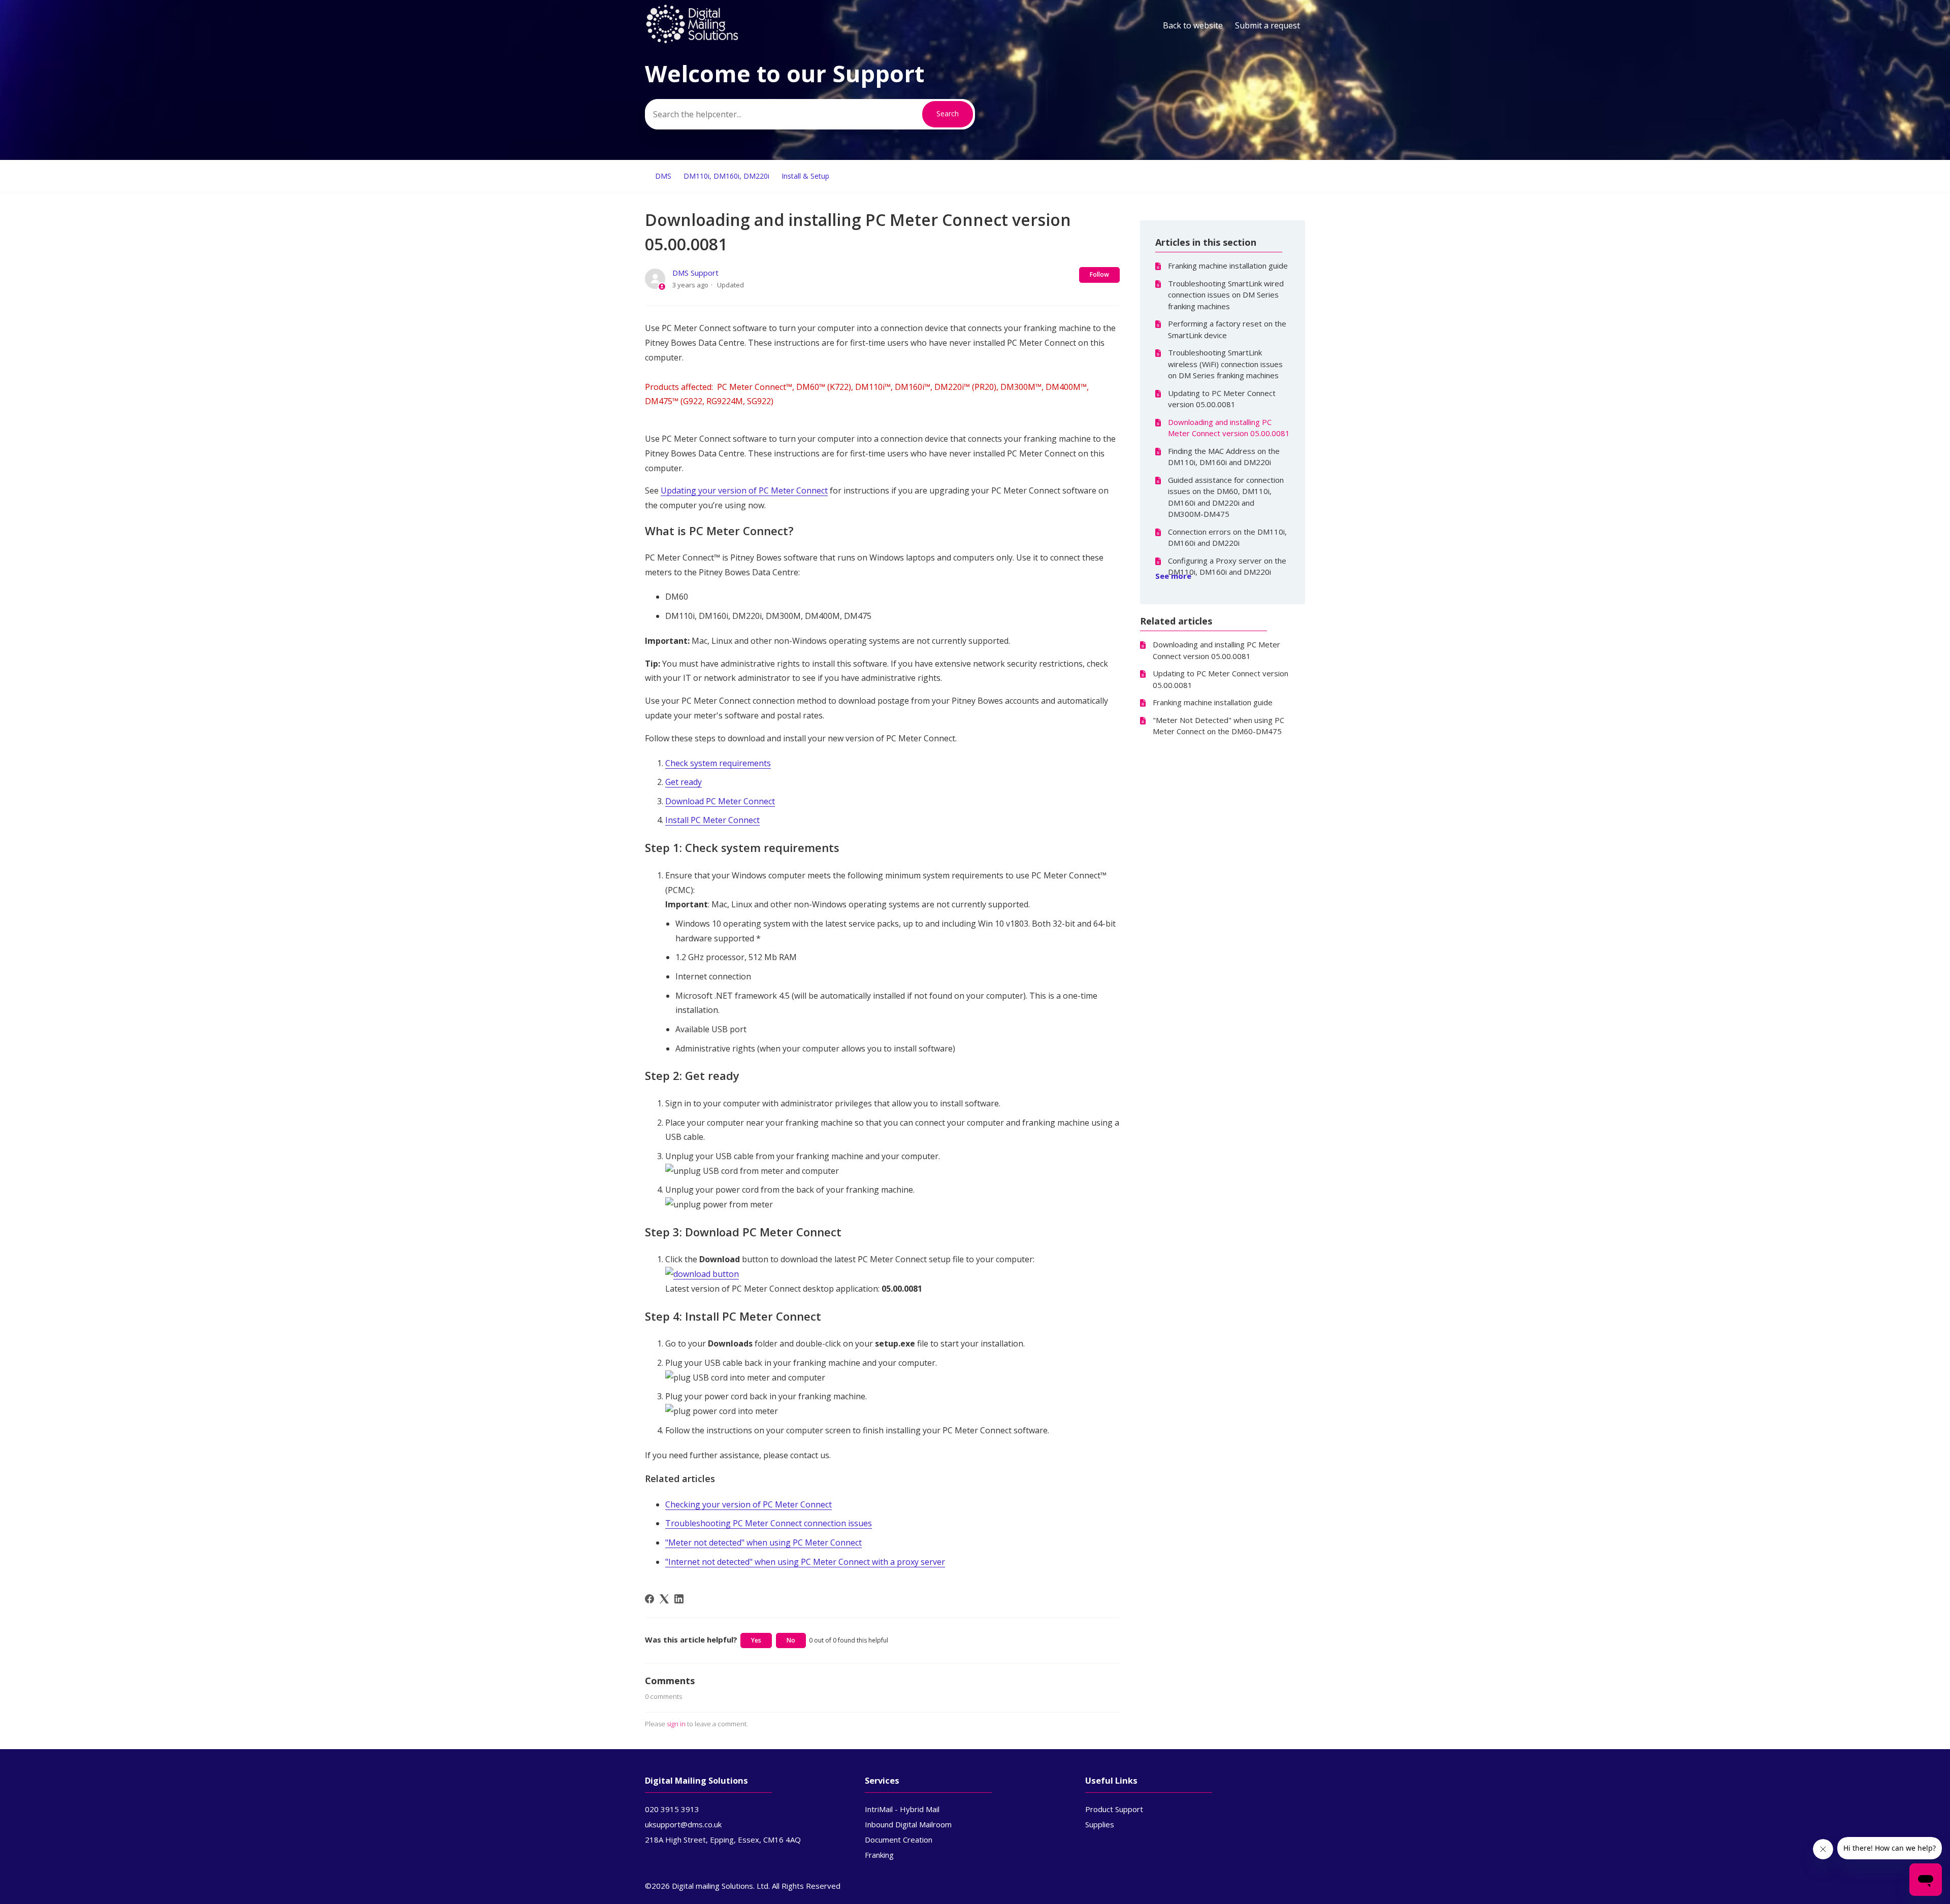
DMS (663, 176)
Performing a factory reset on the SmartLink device (1227, 329)
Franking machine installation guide (1228, 266)
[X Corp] (664, 1599)
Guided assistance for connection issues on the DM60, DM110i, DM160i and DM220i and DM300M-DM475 (1226, 497)
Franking (879, 1855)
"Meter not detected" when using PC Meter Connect (763, 1542)
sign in (676, 1724)
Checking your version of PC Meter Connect (749, 1504)
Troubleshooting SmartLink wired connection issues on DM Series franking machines (1226, 295)
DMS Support (695, 273)
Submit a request (1267, 25)
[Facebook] (649, 1599)
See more (1173, 576)
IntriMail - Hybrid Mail (902, 1809)
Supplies (1100, 1824)
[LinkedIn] (679, 1599)
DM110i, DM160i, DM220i (726, 176)
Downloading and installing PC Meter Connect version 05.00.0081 (1229, 428)
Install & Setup (805, 176)
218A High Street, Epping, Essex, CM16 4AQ (723, 1840)
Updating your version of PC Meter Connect (744, 490)
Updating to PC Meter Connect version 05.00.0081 (1222, 399)
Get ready (684, 782)
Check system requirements (718, 763)
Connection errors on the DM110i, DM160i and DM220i (1227, 537)
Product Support (1114, 1809)
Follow (1099, 274)
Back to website (1193, 25)
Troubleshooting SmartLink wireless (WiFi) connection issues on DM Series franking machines (1225, 364)
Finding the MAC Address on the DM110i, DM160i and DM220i (1224, 457)
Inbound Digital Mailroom (908, 1824)
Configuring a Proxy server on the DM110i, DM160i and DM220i (1227, 566)
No (791, 1640)
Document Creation (899, 1840)
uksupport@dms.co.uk (683, 1824)
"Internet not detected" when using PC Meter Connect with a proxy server (805, 1562)
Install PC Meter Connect (712, 820)
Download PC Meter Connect (720, 801)
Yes (756, 1640)
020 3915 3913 (672, 1809)
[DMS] (692, 41)
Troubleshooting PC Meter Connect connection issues (769, 1523)
